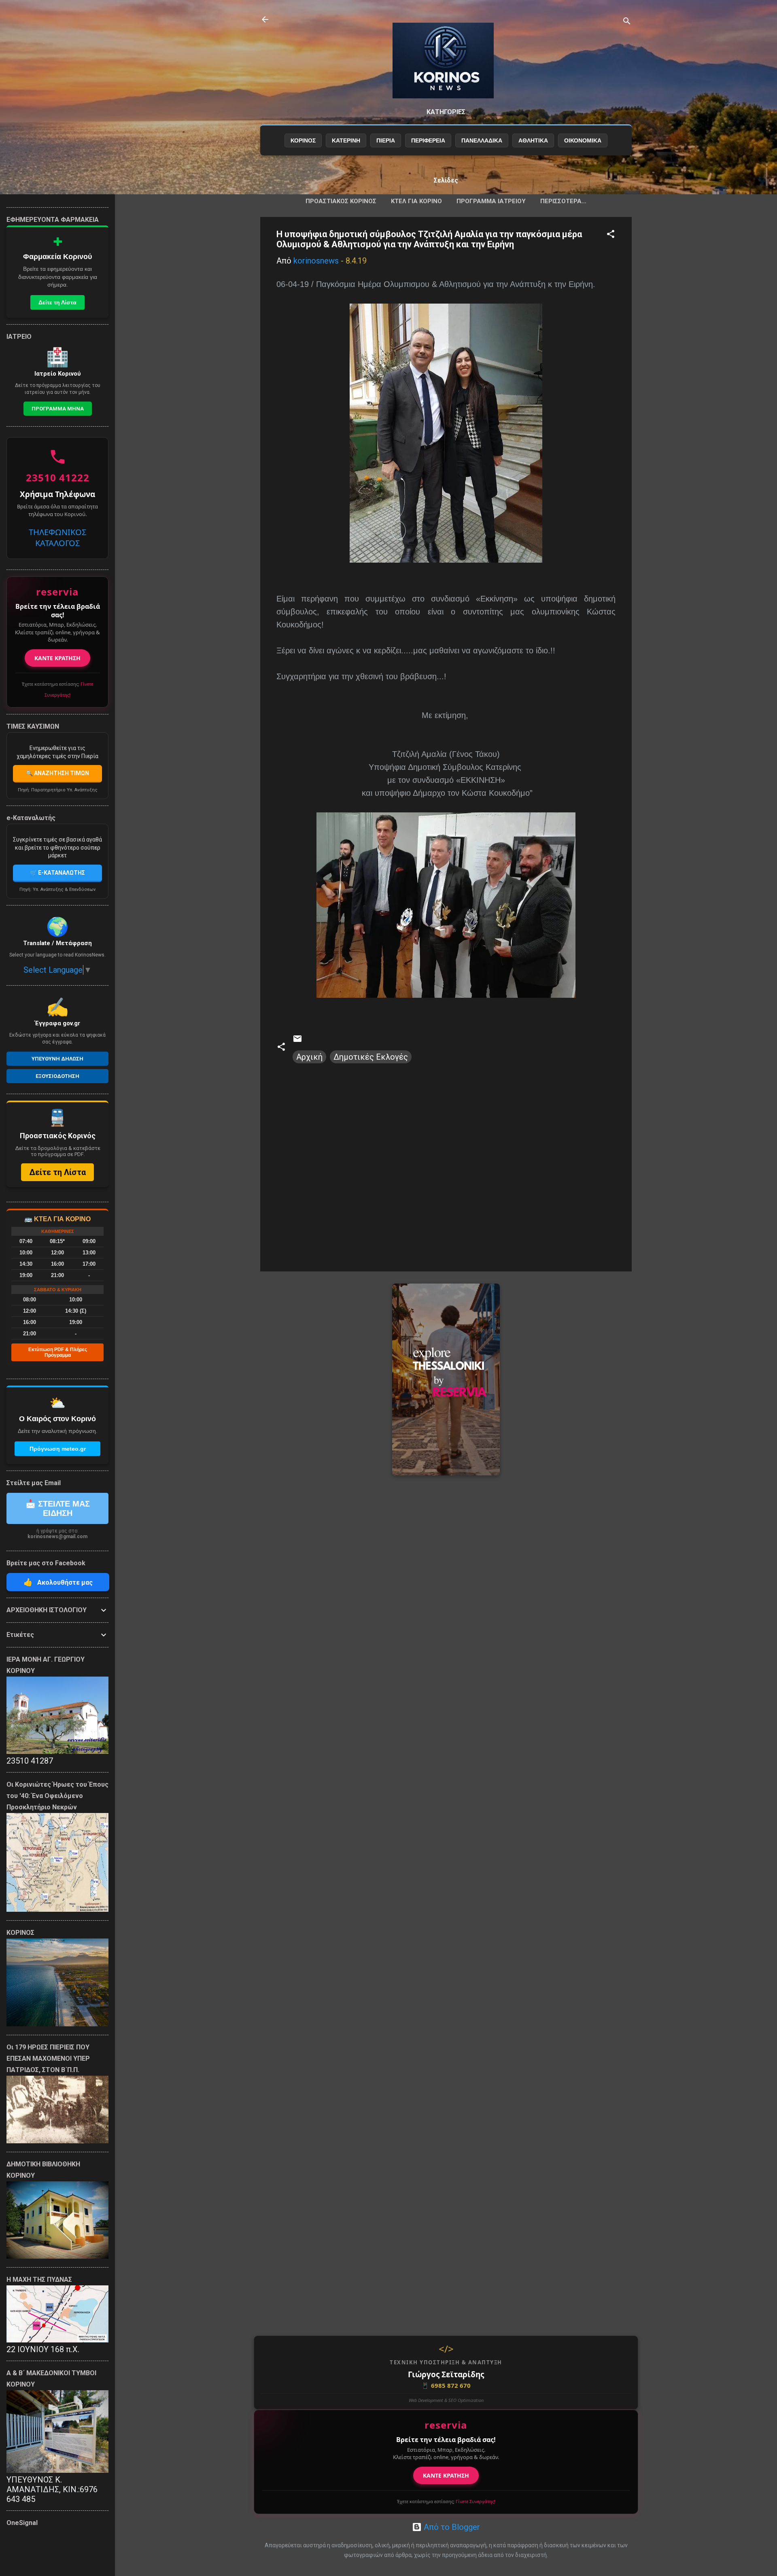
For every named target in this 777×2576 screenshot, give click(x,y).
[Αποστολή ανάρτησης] (297, 1041)
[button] (611, 235)
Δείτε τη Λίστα (57, 302)
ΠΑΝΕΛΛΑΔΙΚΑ (482, 140)
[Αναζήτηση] (627, 22)
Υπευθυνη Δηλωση (57, 1059)
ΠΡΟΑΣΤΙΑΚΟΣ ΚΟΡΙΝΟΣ (341, 201)
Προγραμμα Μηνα (58, 409)
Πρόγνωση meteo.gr (58, 1449)
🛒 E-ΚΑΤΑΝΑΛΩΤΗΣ (57, 873)
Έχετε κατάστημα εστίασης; (446, 2501)
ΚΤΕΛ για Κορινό (416, 201)
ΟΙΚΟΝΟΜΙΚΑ (583, 140)
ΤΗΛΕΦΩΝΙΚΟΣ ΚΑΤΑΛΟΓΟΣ (57, 538)
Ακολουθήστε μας (58, 1582)
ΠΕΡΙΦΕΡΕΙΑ (428, 140)
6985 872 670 (446, 2385)
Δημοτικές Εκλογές (371, 1057)
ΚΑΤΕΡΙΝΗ (346, 140)
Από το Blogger (451, 2527)
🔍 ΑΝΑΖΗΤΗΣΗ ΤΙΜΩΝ (57, 773)
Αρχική (309, 1057)
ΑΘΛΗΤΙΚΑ (533, 140)
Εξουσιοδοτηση (57, 1076)
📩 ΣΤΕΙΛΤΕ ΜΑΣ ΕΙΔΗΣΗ (58, 1508)
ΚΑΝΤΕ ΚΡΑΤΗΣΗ (446, 2475)
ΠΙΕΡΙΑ (386, 140)
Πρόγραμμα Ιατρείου (491, 201)
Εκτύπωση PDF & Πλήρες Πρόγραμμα (58, 1352)
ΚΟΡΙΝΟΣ (303, 140)
